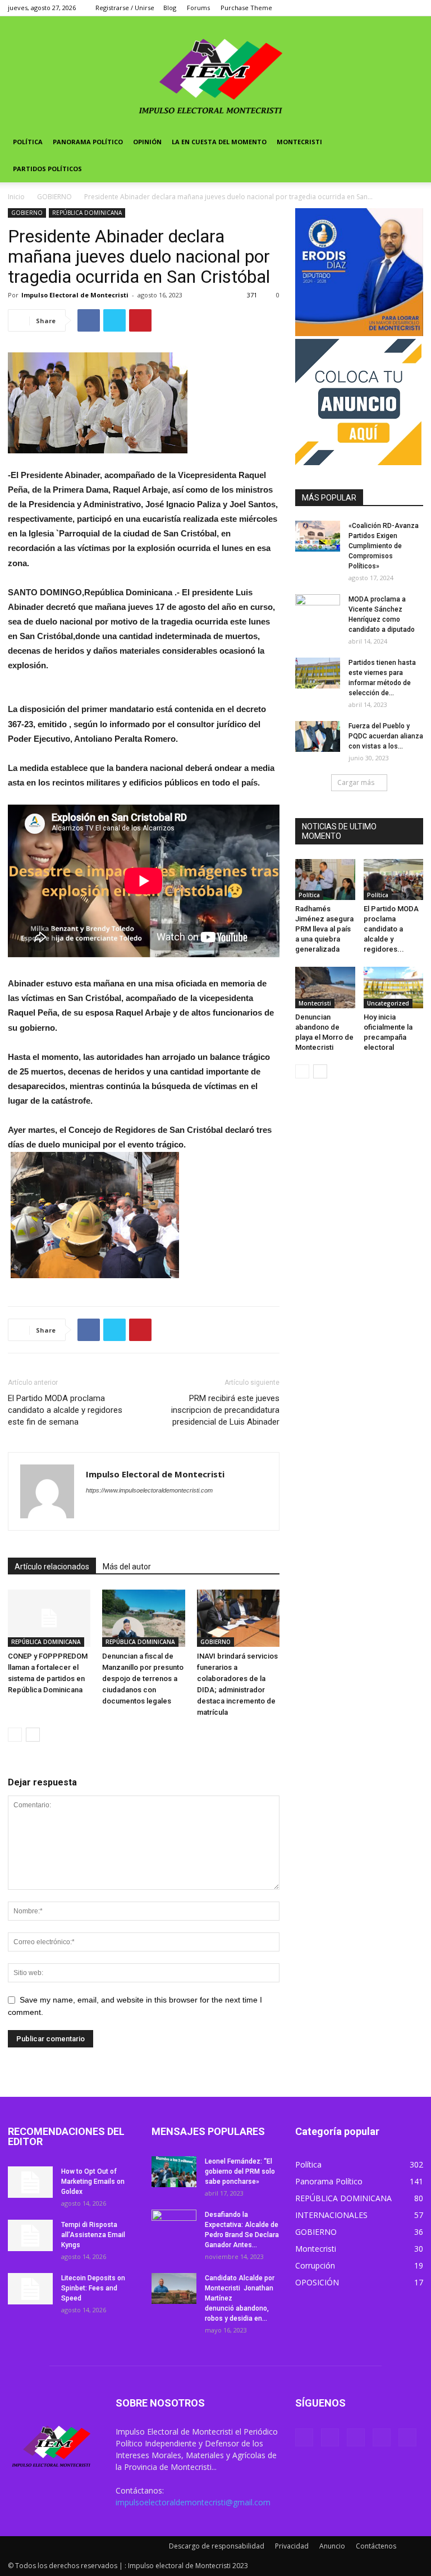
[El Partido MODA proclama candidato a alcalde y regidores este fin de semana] (394, 880)
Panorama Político (88, 142)
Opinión (147, 142)
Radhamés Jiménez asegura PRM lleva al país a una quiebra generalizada (324, 929)
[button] (410, 142)
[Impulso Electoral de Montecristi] (215, 72)
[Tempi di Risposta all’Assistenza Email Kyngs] (30, 2235)
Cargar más (356, 782)
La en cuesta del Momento (219, 142)
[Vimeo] (378, 8)
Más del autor (127, 1567)
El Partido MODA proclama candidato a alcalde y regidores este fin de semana (65, 1410)
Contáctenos (376, 2546)
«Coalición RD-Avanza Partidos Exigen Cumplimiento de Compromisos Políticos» (384, 546)
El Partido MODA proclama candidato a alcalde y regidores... (391, 929)
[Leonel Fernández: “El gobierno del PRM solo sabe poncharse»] (174, 2172)
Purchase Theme (246, 8)
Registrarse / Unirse (125, 8)
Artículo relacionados (52, 1567)
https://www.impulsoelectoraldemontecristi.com (149, 1490)
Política (309, 895)
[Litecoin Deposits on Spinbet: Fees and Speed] (30, 2289)
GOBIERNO (54, 197)
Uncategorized (388, 1003)
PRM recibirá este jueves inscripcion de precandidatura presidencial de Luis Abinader (225, 1410)
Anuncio (332, 2546)
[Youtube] (415, 8)
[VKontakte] (396, 8)
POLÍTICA (28, 142)
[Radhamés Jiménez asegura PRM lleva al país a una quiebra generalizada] (325, 880)
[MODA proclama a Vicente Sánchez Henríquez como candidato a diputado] (318, 610)
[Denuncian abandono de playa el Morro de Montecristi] (325, 987)
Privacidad (292, 2546)
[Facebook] (341, 8)
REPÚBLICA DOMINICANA (87, 213)
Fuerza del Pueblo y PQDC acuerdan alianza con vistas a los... (386, 736)
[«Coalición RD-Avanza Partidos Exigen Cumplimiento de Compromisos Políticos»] (318, 536)
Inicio (16, 197)
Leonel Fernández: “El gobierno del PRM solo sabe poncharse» (240, 2171)
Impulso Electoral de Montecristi (75, 295)
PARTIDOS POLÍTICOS (47, 169)
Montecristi (299, 142)
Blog (170, 8)
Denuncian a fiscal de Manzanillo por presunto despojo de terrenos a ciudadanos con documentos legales (143, 1679)
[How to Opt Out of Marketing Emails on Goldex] (30, 2182)
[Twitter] (359, 8)
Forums (198, 8)
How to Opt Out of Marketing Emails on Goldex (93, 2182)
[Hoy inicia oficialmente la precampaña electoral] (394, 987)
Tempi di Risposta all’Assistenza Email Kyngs (93, 2235)
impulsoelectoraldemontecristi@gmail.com (193, 2502)
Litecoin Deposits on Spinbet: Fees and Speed (93, 2288)
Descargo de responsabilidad (217, 2546)
